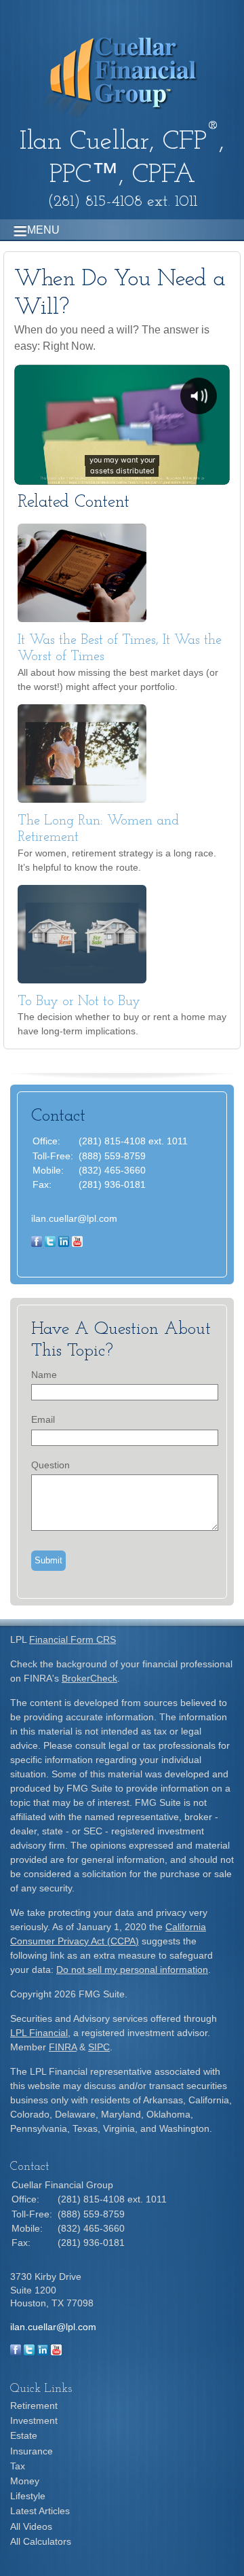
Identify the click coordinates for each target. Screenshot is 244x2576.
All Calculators (41, 2541)
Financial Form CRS (73, 1639)
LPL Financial (39, 2033)
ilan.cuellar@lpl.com (74, 1218)
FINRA (63, 2047)
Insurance (32, 2451)
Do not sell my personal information (132, 1970)
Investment (34, 2420)
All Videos (31, 2526)
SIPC (99, 2047)
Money (25, 2481)
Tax (18, 2466)
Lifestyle (28, 2496)
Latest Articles (40, 2511)
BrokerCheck (89, 1678)
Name (44, 1375)
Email (43, 1419)
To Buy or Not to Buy (79, 1002)
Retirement (34, 2406)
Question (50, 1465)
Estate (24, 2435)
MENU (43, 230)
